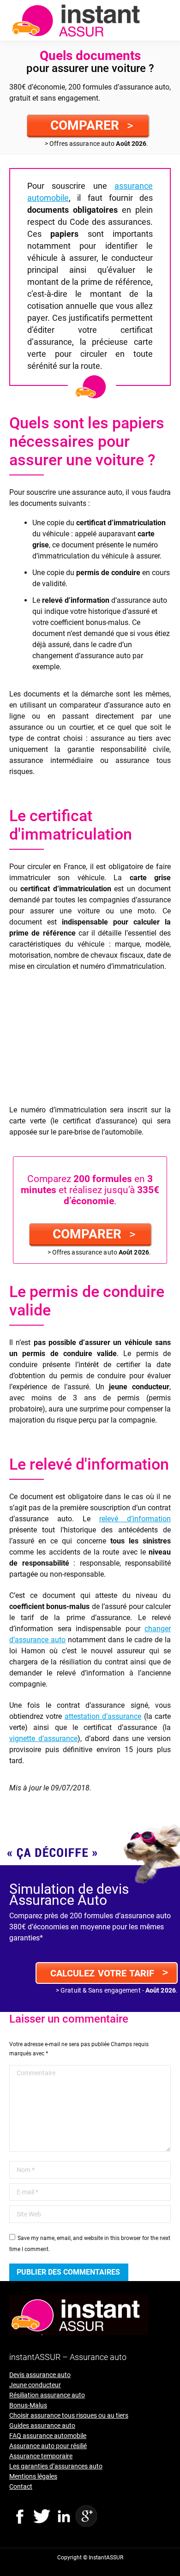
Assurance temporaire (41, 2456)
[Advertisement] (90, 1040)
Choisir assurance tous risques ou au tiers (69, 2415)
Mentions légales (33, 2476)
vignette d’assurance (43, 1738)
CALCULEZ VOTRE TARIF (109, 1972)
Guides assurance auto (42, 2426)
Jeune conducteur (35, 2385)
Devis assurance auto (40, 2375)
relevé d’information (135, 1519)
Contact (21, 2486)
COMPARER (92, 125)
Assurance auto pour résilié (48, 2446)
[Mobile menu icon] (165, 20)
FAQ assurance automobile (48, 2436)
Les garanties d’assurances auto (56, 2466)
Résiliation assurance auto (47, 2395)
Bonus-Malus (28, 2405)
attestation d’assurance (103, 1716)
